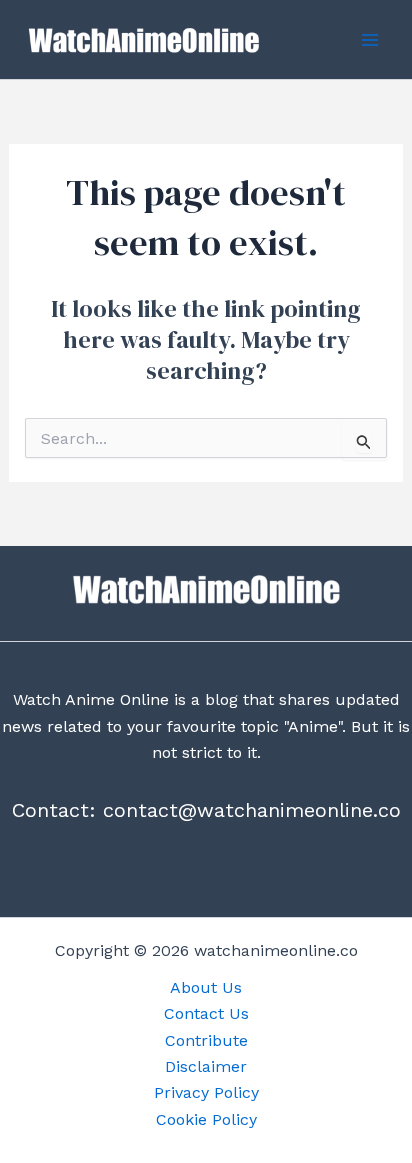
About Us (206, 987)
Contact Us (206, 1013)
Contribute (206, 1040)
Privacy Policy (206, 1092)
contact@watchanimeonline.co (252, 810)
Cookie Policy (206, 1119)
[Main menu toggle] (370, 40)
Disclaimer (206, 1066)
